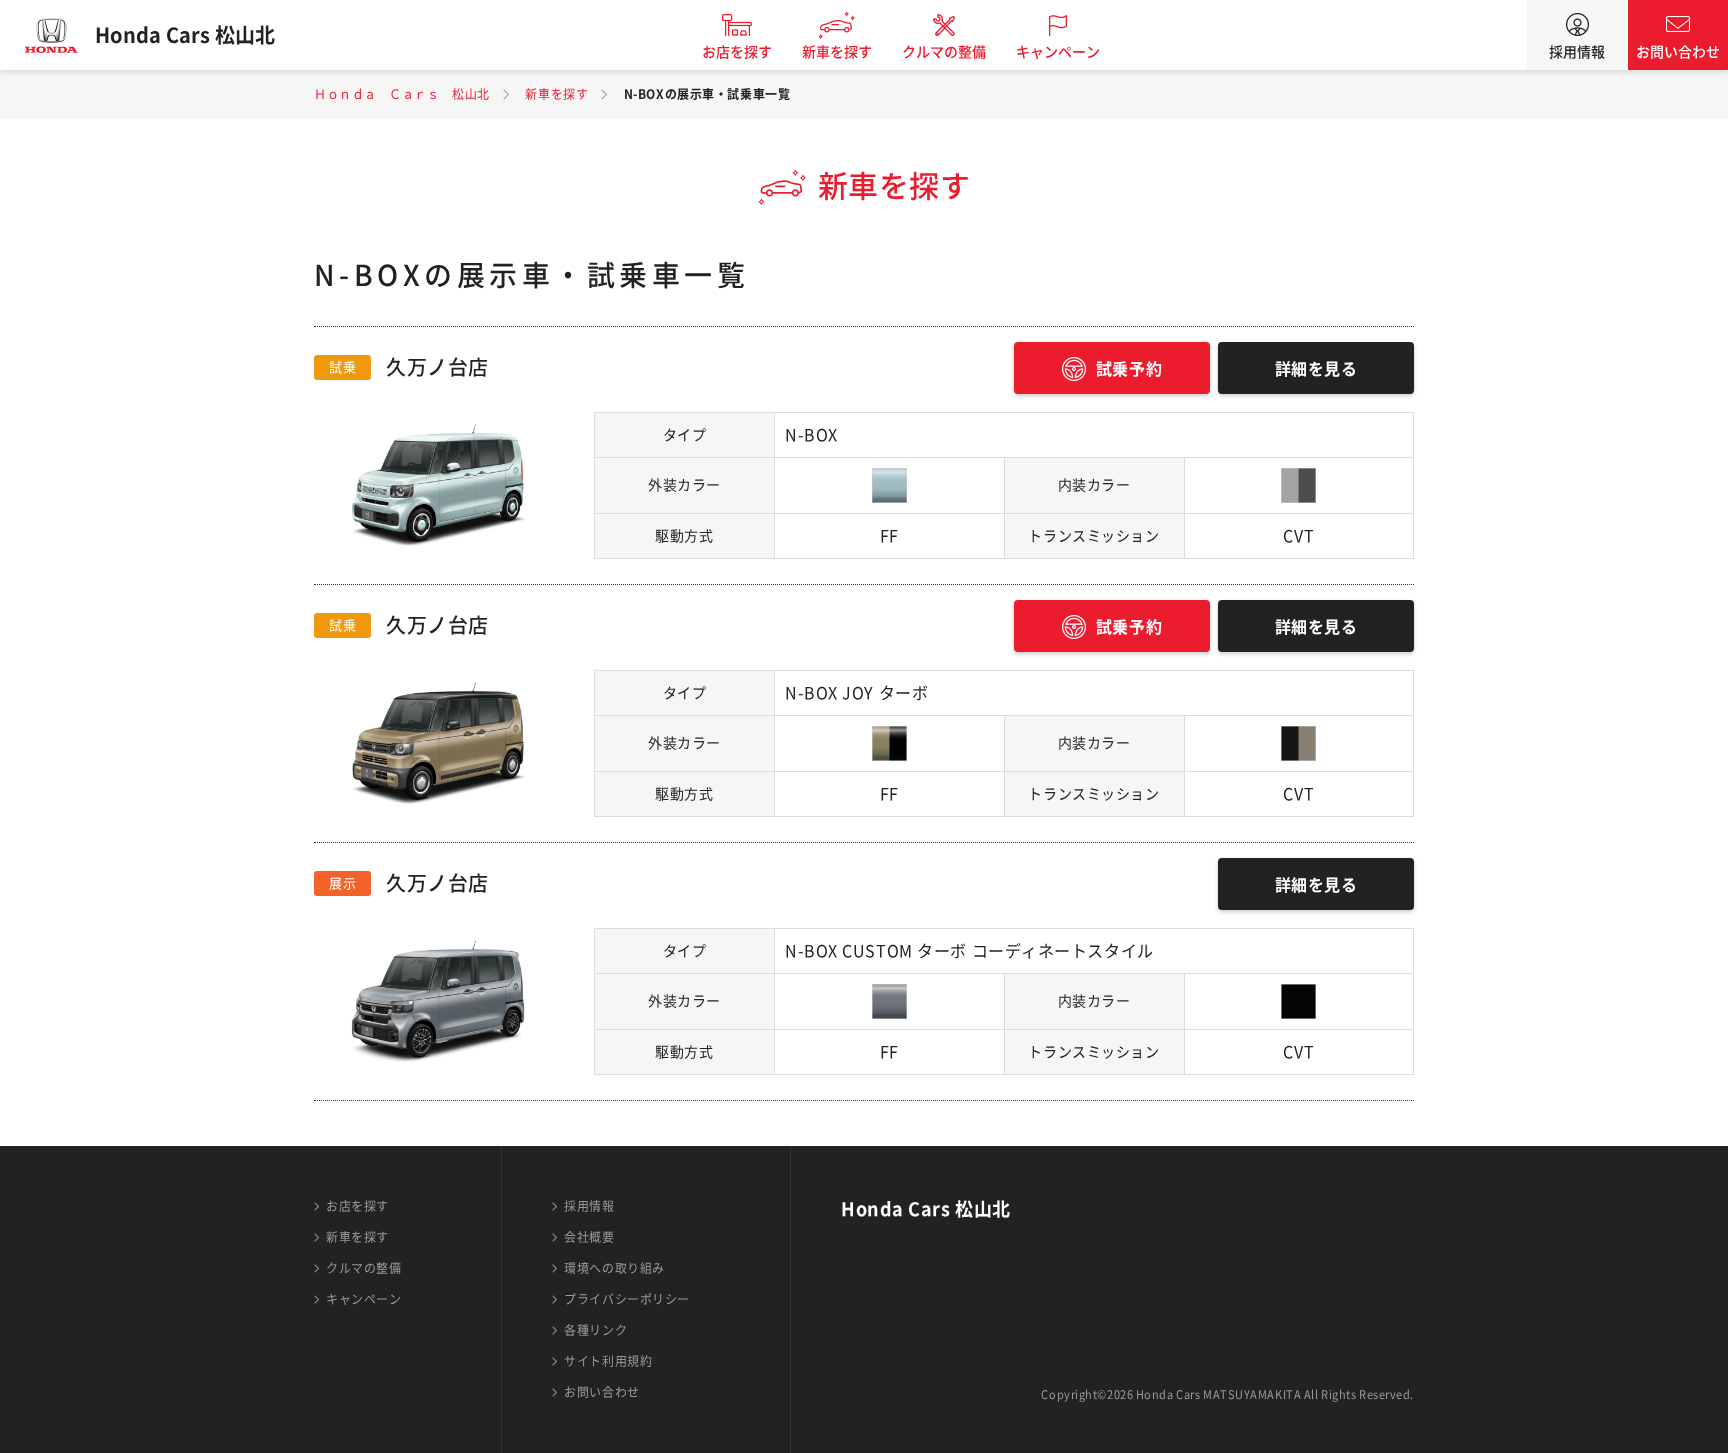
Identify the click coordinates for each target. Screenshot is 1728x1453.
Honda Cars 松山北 (185, 35)
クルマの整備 (944, 52)
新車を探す (837, 52)
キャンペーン (1058, 52)
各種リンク (595, 1330)
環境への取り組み (614, 1268)
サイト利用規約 (608, 1361)
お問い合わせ (1678, 52)
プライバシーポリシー (627, 1299)
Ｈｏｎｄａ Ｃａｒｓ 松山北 (402, 94)
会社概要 (589, 1237)
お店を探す (737, 52)
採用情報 (1577, 52)
